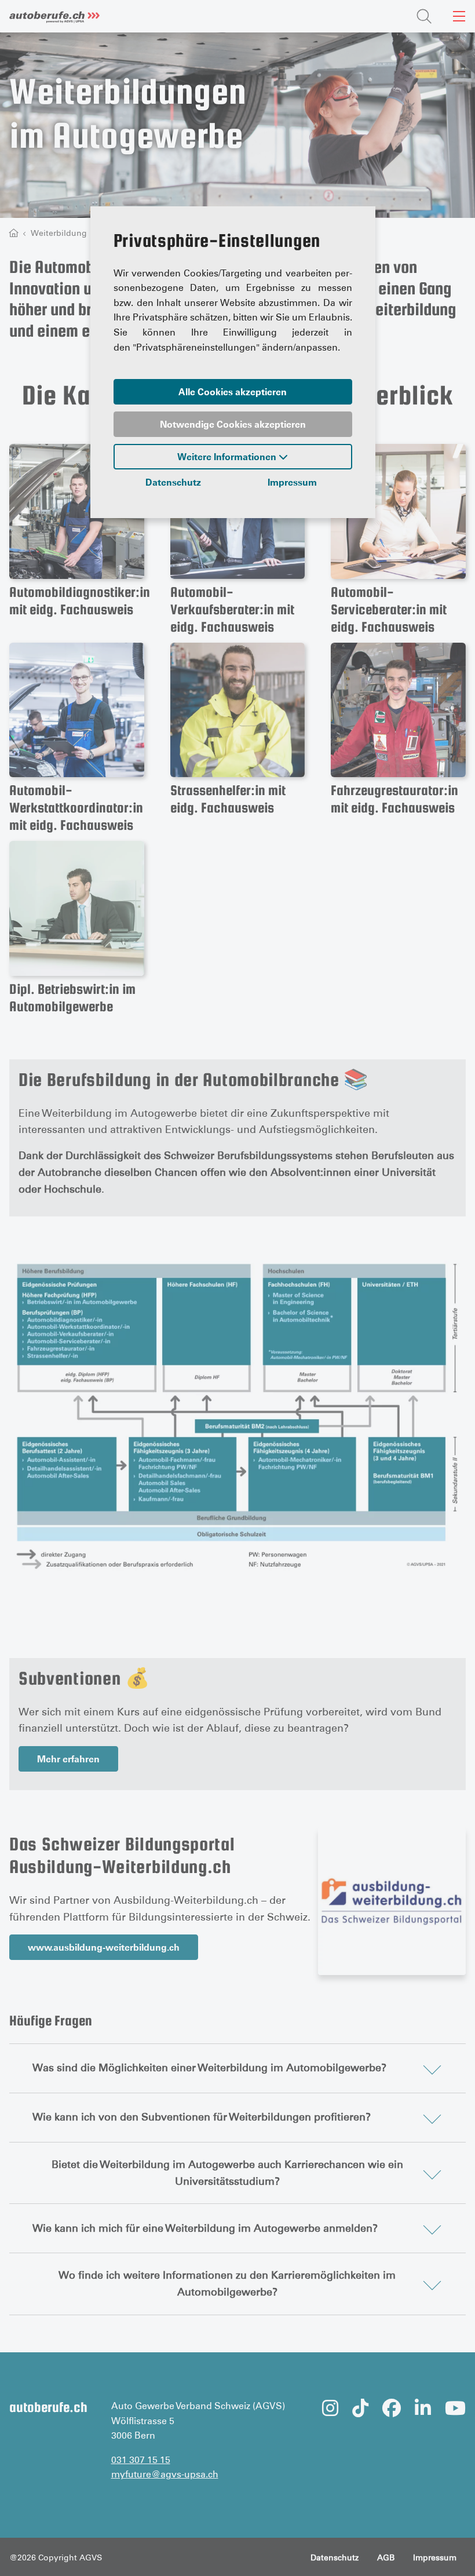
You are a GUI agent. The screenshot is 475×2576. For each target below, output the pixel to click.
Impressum (292, 482)
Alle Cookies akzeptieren (233, 392)
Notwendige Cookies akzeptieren (233, 424)
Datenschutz (173, 482)
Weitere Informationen (228, 457)
